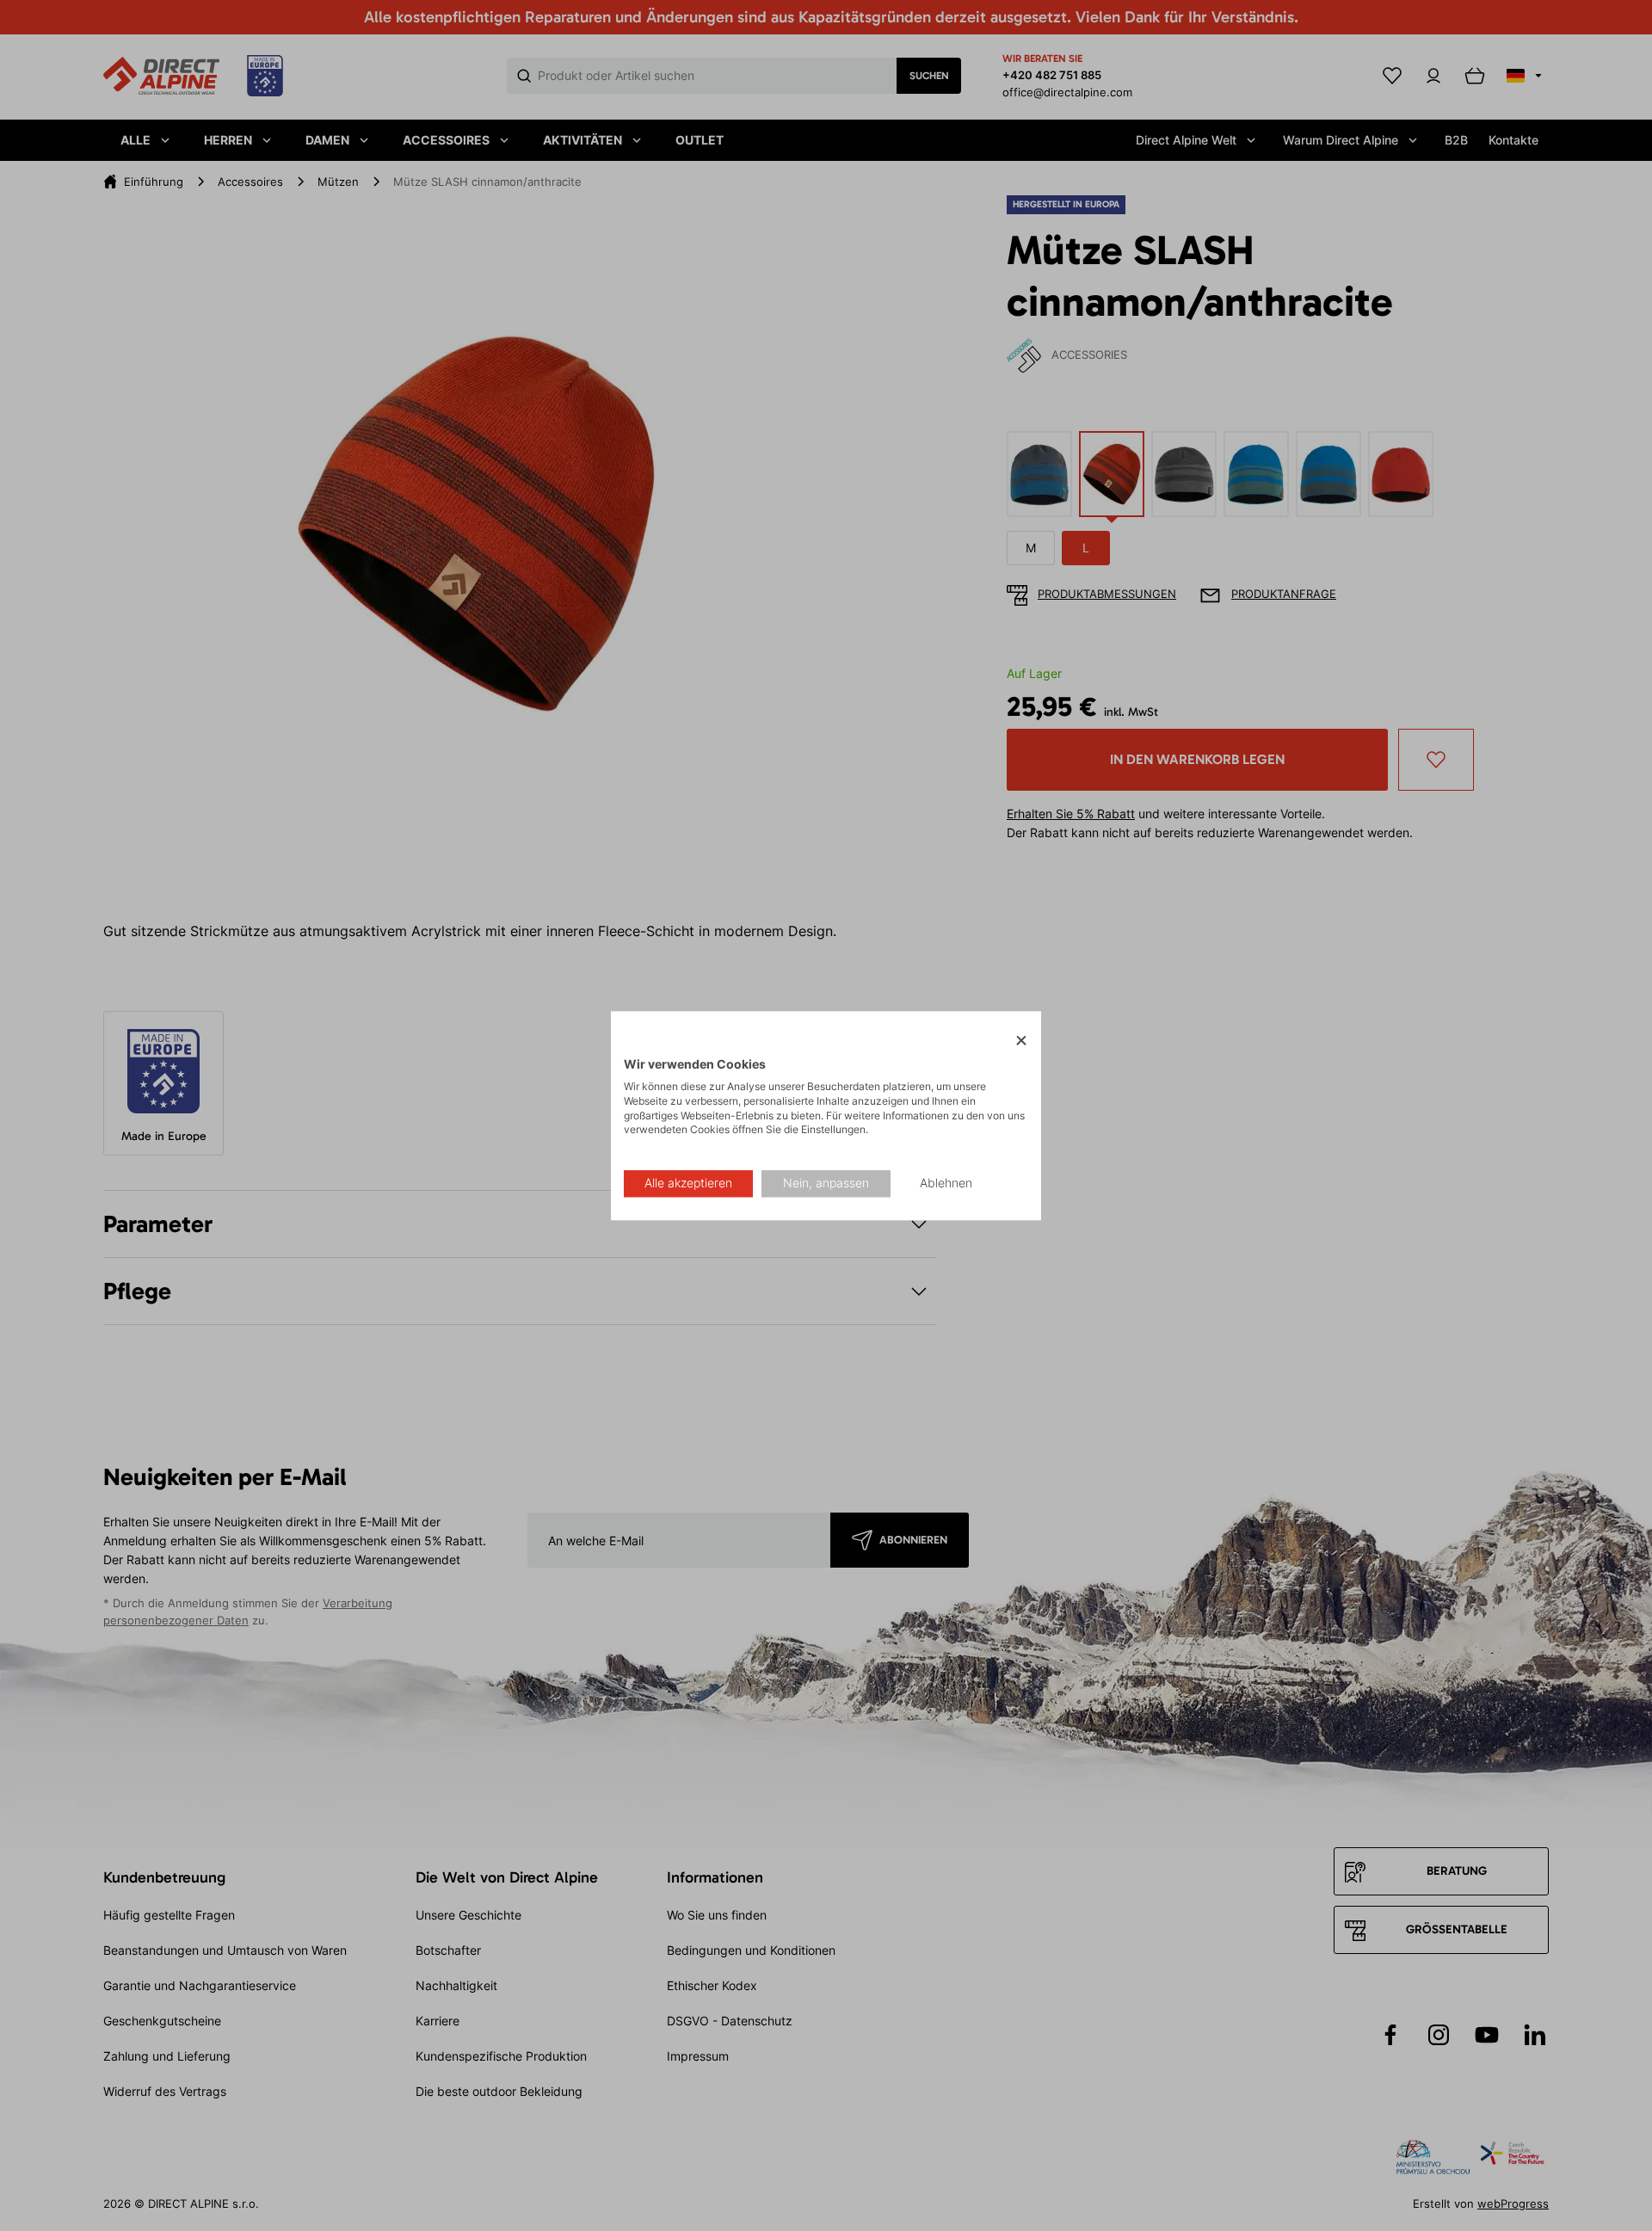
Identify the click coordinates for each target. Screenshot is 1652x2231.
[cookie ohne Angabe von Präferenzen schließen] (1021, 1041)
